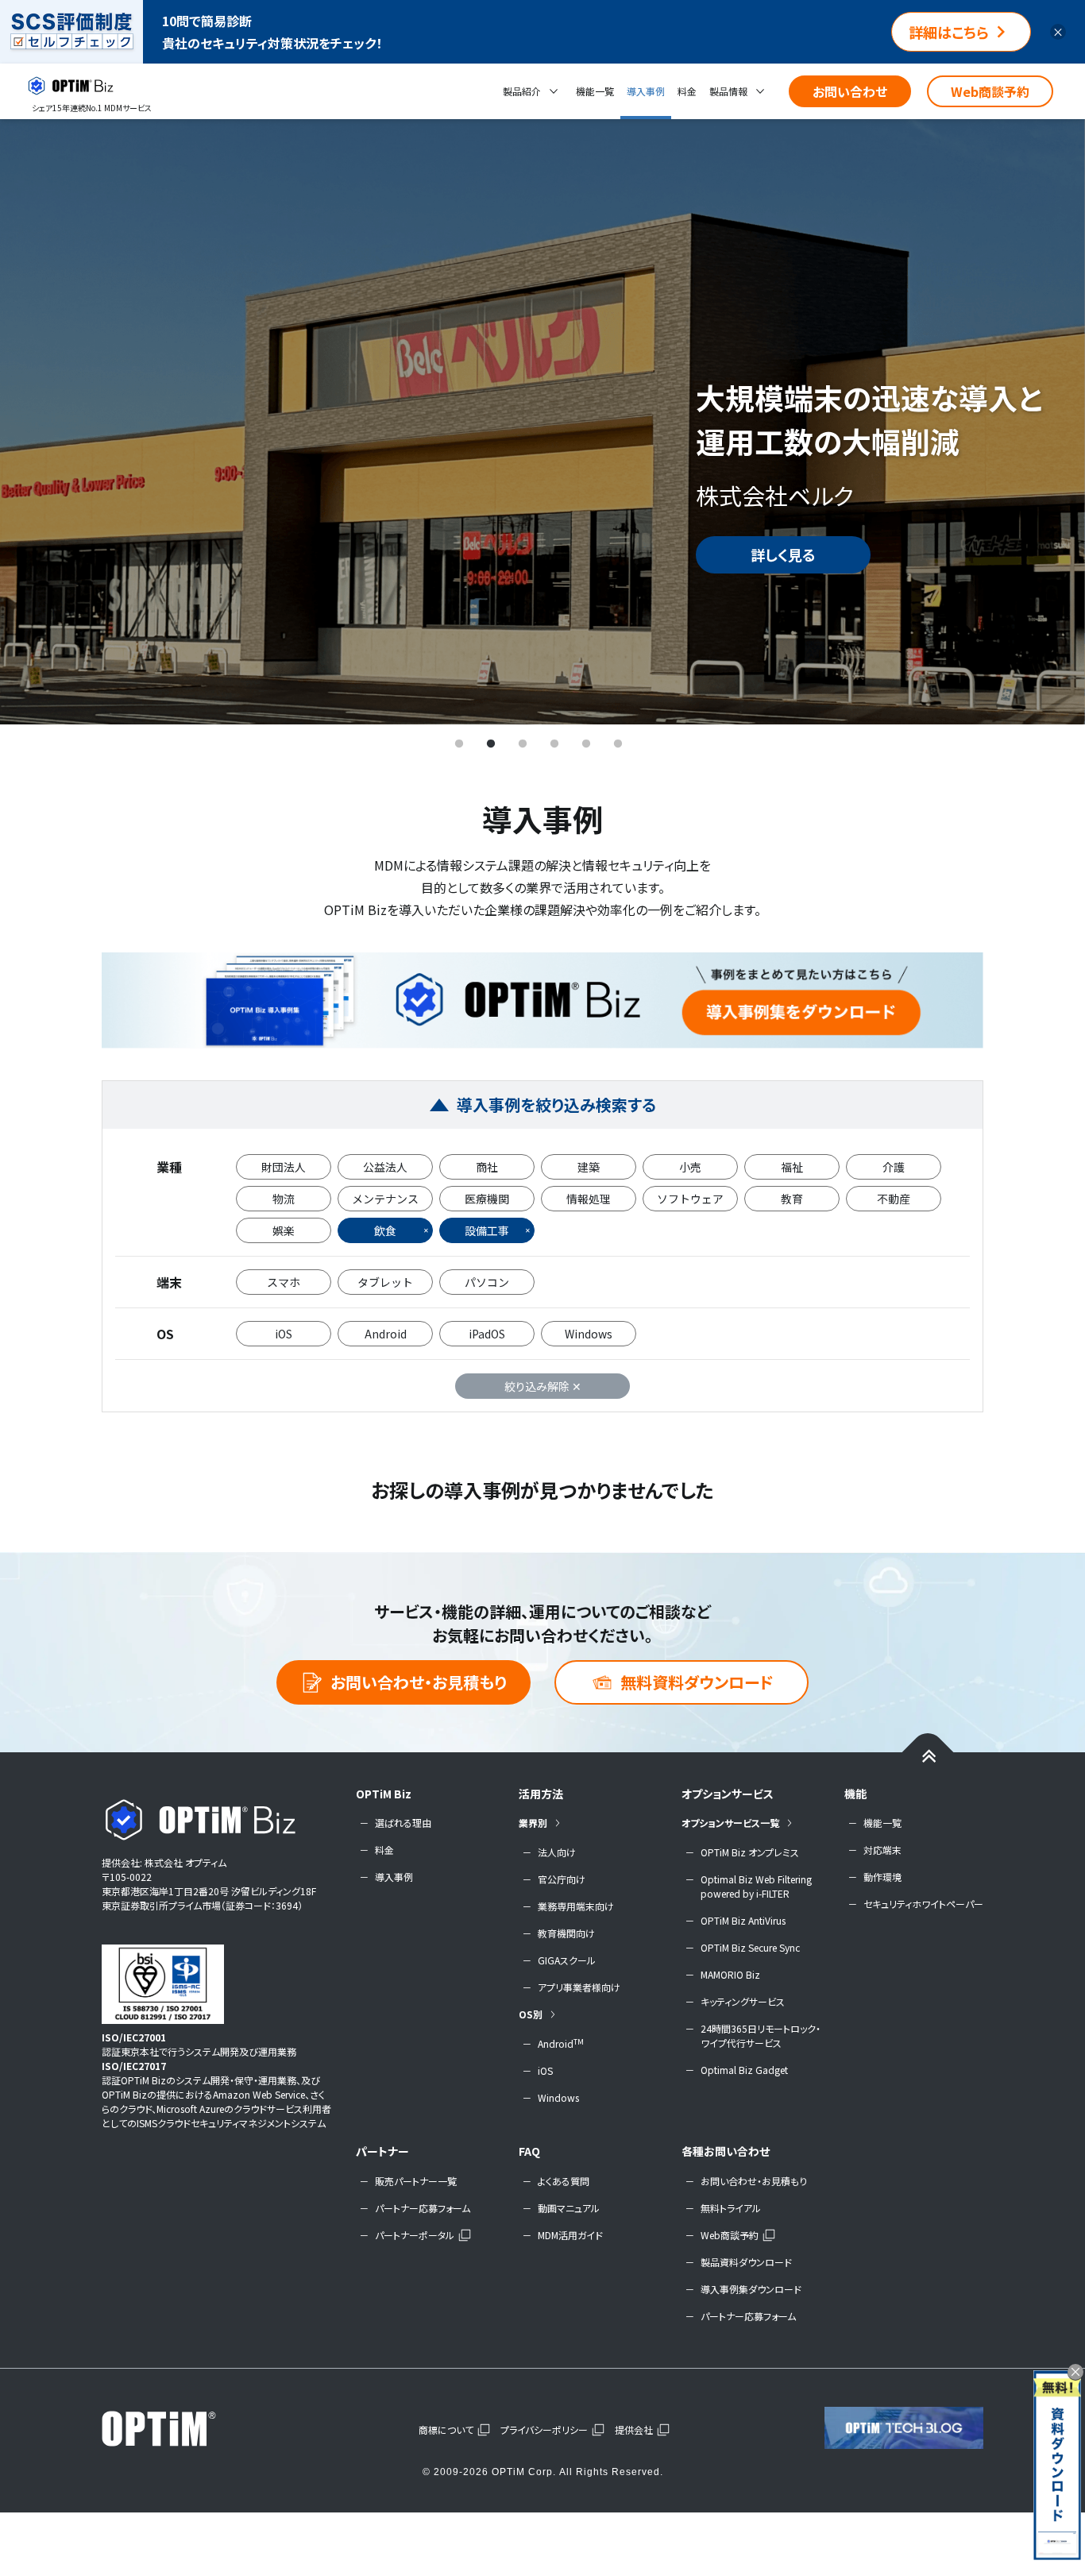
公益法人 (385, 1167)
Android (386, 1334)
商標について (446, 2429)
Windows (589, 1334)
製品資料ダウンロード (746, 2262)
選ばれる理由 (403, 1823)
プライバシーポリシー (544, 2429)
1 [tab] (459, 744)
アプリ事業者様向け (579, 1987)
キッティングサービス (743, 2001)
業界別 (533, 1823)
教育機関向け (566, 1933)
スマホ (284, 1282)
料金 (687, 91)
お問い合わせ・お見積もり (419, 1682)
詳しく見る (783, 554)
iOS (284, 1334)
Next (1049, 422)
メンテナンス (385, 1199)
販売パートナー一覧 (416, 2181)
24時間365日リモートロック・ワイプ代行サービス (761, 2035)
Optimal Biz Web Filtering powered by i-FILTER (756, 1886)
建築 (589, 1167)
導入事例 (646, 91)
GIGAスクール (567, 1960)
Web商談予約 (990, 91)
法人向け (557, 1852)
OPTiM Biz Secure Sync (750, 1947)
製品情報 (728, 91)
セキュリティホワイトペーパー (923, 1904)
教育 (792, 1199)
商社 (487, 1167)
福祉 (792, 1167)
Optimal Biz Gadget (744, 2070)
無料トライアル (731, 2208)
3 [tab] (523, 744)
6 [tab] (618, 744)
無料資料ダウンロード (697, 1682)
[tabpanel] (542, 421)
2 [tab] (491, 744)
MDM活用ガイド (570, 2235)
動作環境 (882, 1877)
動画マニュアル (569, 2208)
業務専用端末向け (576, 1906)
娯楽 (284, 1230)
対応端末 (882, 1850)
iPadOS (487, 1334)
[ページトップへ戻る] (928, 1754)
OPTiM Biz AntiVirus (743, 1920)
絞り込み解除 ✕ (543, 1386)
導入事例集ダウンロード (751, 2289)
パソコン (487, 1282)
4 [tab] (554, 744)
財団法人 (284, 1167)
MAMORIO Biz (730, 1974)
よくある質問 (564, 2181)
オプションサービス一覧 (730, 1823)
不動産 (894, 1199)
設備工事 (487, 1230)
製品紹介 (522, 91)
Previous (36, 422)
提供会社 (634, 2429)
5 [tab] (586, 744)
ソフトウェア (690, 1199)
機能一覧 (595, 91)
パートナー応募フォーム (423, 2208)
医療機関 (487, 1199)
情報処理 (589, 1199)
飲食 (385, 1230)
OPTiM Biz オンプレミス (750, 1852)
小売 (690, 1167)
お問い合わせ (850, 91)
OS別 (531, 2014)
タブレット (385, 1282)
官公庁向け (562, 1879)
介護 (894, 1167)
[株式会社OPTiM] (181, 2428)
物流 (284, 1199)
